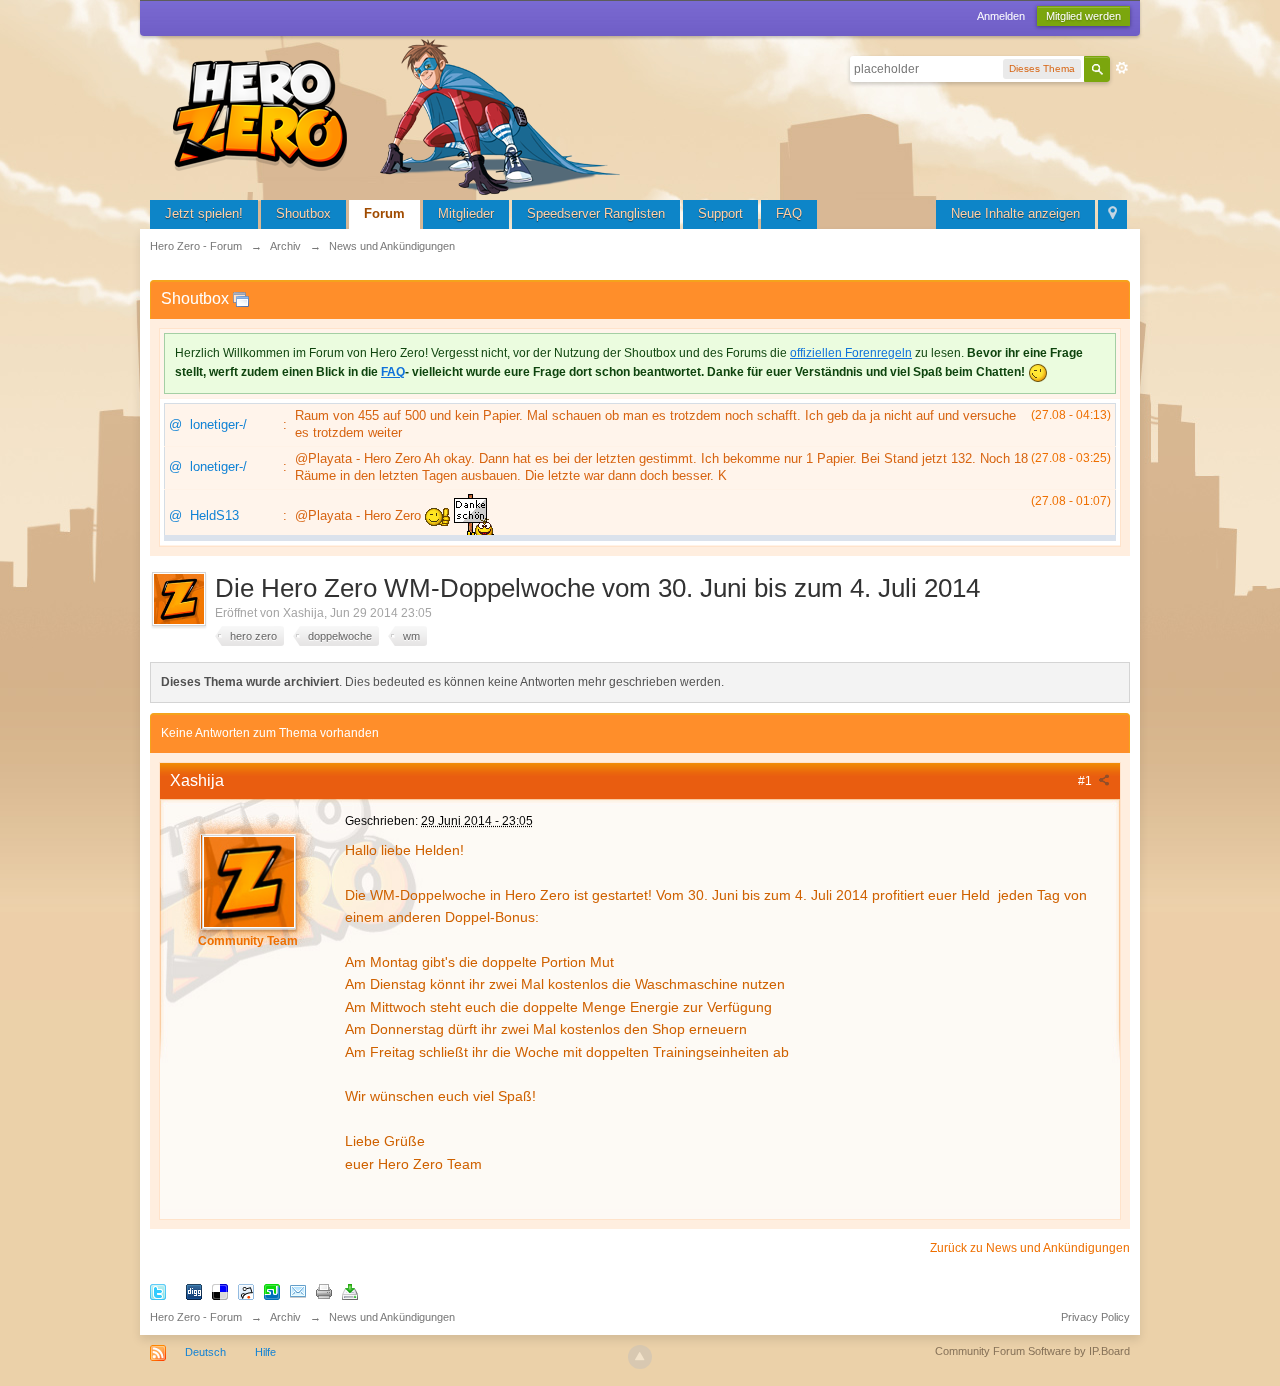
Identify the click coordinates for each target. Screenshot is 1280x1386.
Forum (384, 213)
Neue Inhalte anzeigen (1015, 213)
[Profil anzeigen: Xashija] (248, 881)
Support (720, 213)
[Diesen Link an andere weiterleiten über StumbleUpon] (272, 1290)
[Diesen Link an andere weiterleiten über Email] (298, 1290)
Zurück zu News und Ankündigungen (1030, 1248)
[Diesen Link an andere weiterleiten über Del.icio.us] (220, 1290)
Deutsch (205, 1352)
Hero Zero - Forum (196, 1317)
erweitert (1122, 68)
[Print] (324, 1290)
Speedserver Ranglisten (596, 213)
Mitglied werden (1083, 16)
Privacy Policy (1095, 1317)
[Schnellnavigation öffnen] (1112, 214)
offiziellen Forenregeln (851, 353)
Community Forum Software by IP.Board (1032, 1351)
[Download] (350, 1290)
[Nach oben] (640, 1357)
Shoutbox (303, 213)
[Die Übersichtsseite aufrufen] (400, 114)
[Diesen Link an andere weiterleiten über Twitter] (158, 1290)
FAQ (789, 213)
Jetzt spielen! (204, 213)
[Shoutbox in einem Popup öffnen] (241, 298)
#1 (1086, 781)
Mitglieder (466, 213)
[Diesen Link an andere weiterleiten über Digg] (194, 1290)
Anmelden (1001, 16)
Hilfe (265, 1352)
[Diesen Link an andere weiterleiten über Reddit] (246, 1290)
